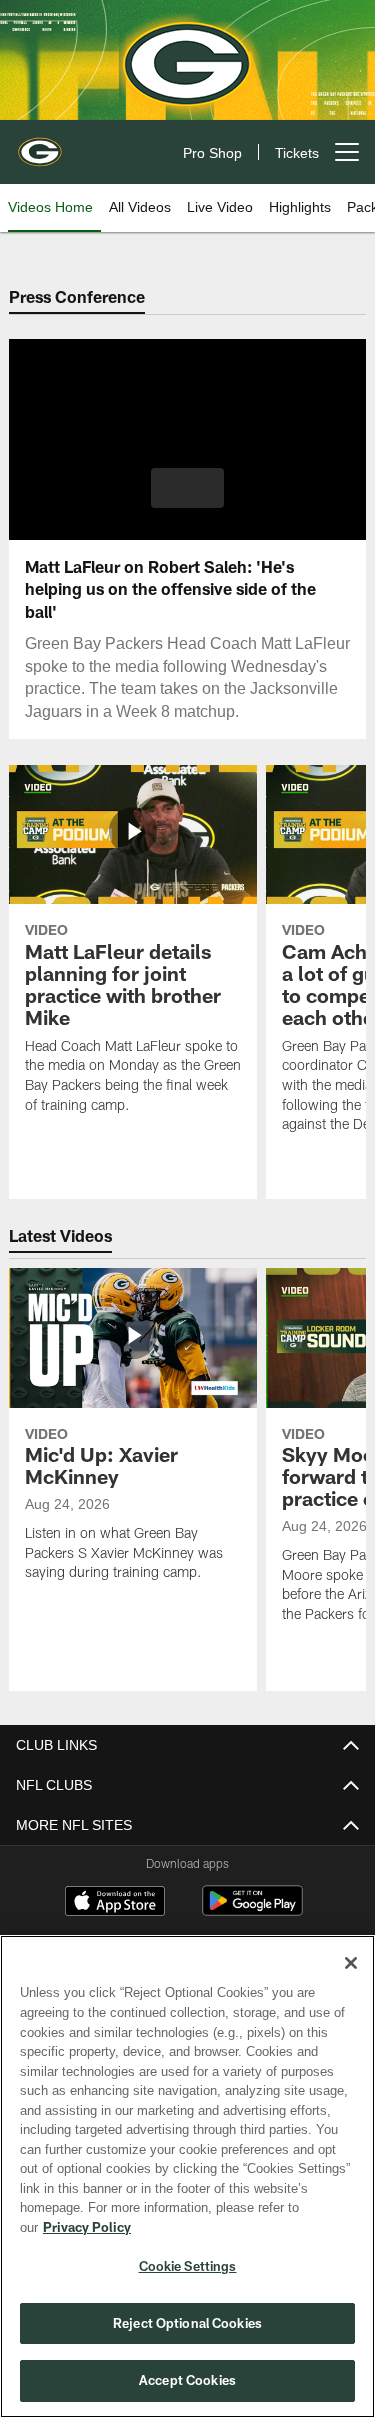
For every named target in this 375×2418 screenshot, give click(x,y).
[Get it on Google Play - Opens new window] (252, 1910)
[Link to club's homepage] (40, 144)
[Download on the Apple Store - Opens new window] (115, 1903)
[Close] (351, 1983)
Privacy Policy (241, 2227)
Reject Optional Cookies (187, 2323)
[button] (187, 488)
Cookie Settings (188, 2266)
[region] (187, 2186)
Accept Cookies (187, 2380)
